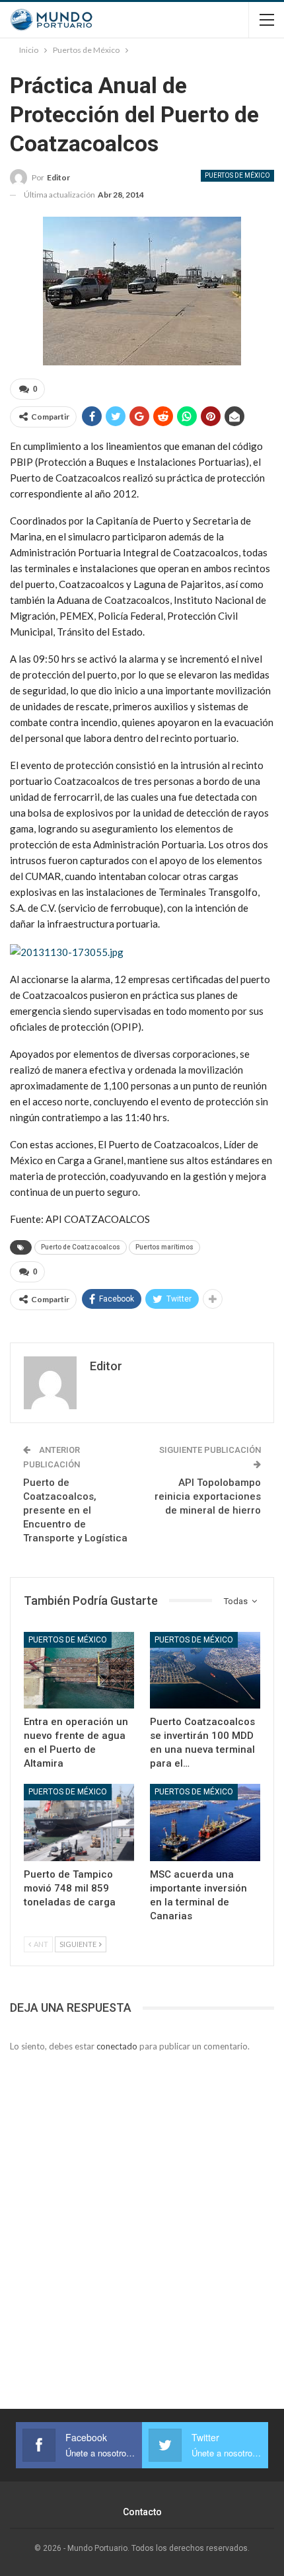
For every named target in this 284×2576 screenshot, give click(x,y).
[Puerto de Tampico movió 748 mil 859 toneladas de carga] (79, 1822)
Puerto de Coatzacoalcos (81, 1247)
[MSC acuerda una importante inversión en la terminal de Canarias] (205, 1822)
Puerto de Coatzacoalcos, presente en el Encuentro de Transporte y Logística (75, 1510)
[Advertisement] (142, 2215)
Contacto (142, 2512)
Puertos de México (237, 175)
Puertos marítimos (164, 1247)
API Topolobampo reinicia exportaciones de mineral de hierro (208, 1496)
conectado (117, 2046)
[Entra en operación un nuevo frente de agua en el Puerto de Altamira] (79, 1671)
